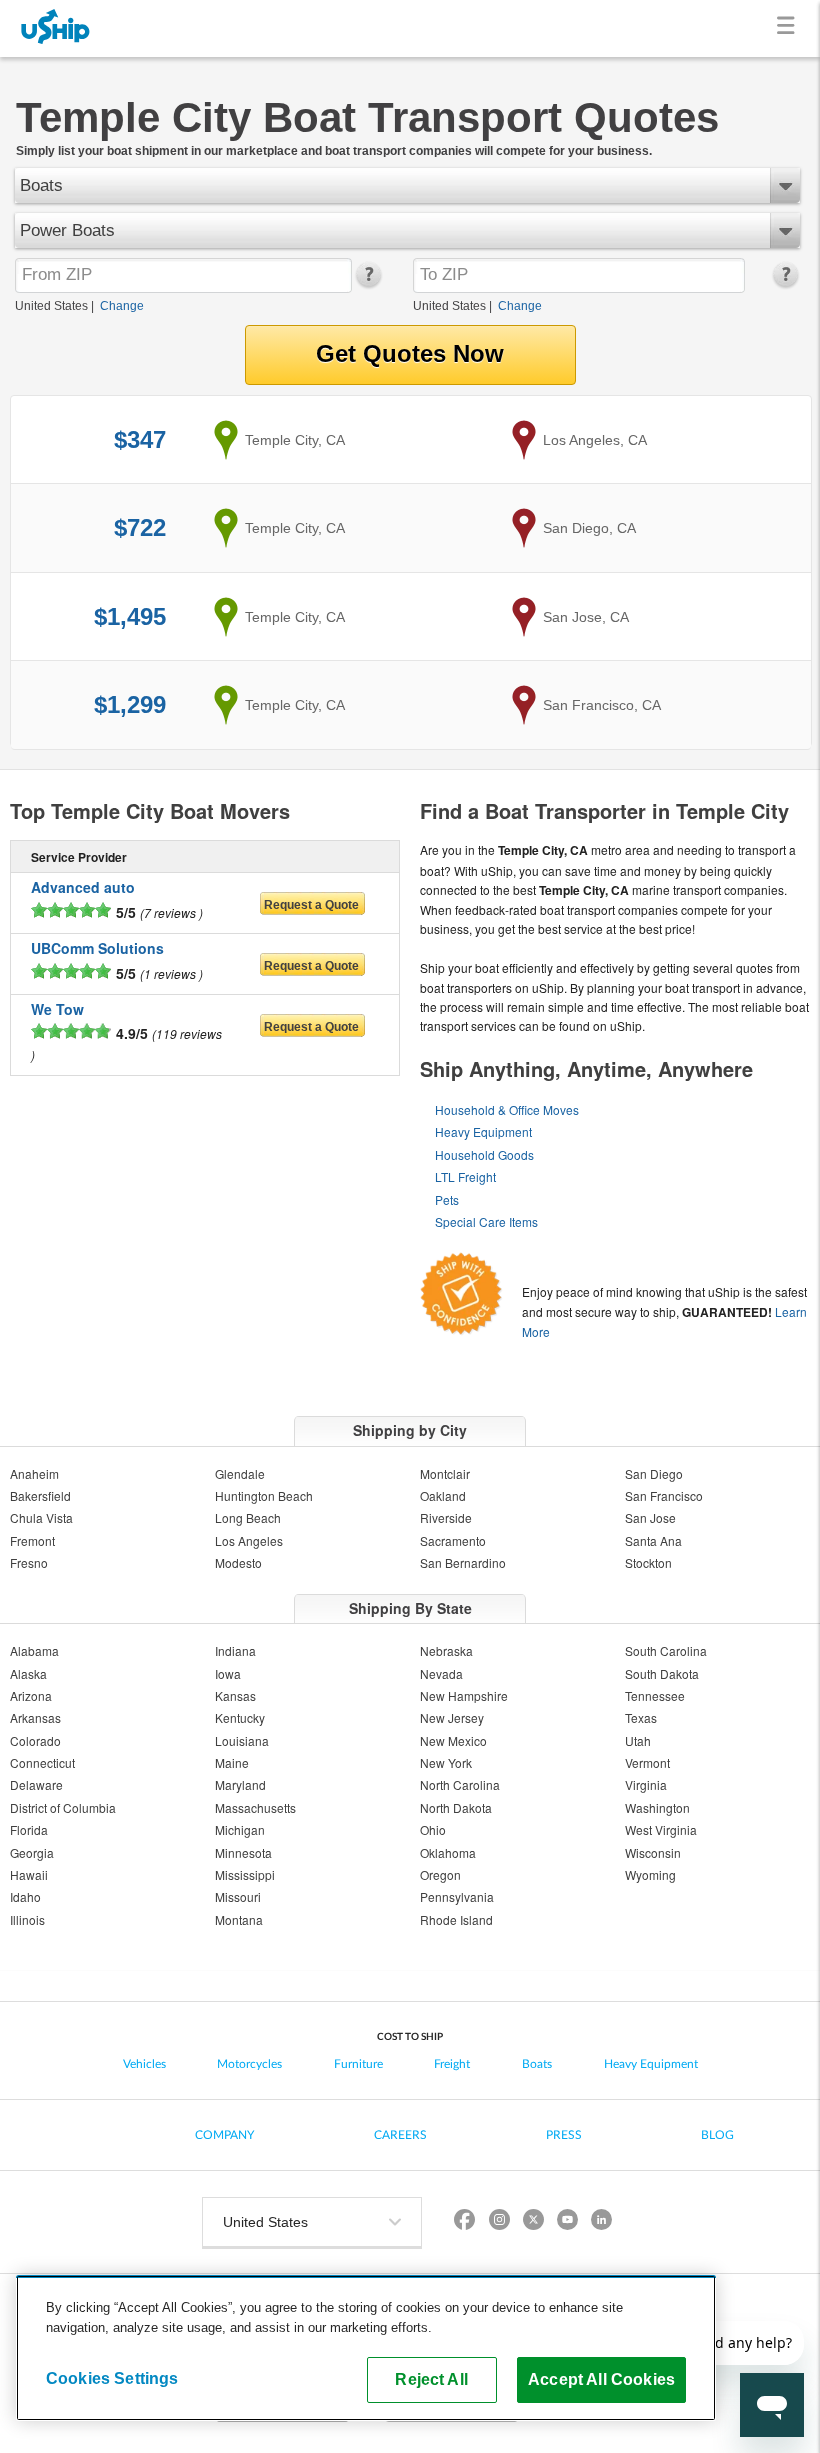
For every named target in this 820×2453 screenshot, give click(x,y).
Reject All (431, 2379)
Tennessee (655, 1695)
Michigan (240, 1829)
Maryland (240, 1784)
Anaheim (34, 1473)
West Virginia (661, 1829)
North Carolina (460, 1784)
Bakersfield (40, 1495)
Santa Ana (653, 1540)
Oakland (443, 1495)
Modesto (238, 1562)
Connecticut (42, 1762)
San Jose (650, 1517)
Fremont (32, 1540)
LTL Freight (465, 1176)
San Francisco (664, 1495)
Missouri (238, 1896)
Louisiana (242, 1740)
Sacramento (453, 1540)
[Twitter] (533, 2222)
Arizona (31, 1695)
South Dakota (662, 1673)
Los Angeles (249, 1540)
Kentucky (240, 1717)
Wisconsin (653, 1852)
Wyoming (650, 1874)
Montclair (445, 1473)
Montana (239, 1919)
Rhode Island (456, 1919)
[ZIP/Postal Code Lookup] (367, 283)
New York (446, 1762)
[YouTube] (567, 2222)
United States (51, 306)
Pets (447, 1199)
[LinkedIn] (601, 2222)
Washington (657, 1807)
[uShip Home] (56, 28)
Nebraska (446, 1650)
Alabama (34, 1650)
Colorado (35, 1740)
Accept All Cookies (601, 2379)
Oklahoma (448, 1852)
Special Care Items (486, 1221)
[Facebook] (465, 2222)
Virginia (646, 1784)
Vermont (647, 1762)
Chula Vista (41, 1517)
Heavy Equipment (483, 1131)
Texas (641, 1717)
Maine (232, 1762)
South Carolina (666, 1650)
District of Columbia (63, 1807)
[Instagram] (499, 2222)
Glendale (240, 1473)
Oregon (440, 1874)
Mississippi (245, 1874)
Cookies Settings (112, 2378)
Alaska (28, 1673)
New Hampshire (464, 1695)
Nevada (441, 1673)
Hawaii (29, 1874)
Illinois (27, 1919)
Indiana (235, 1650)
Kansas (235, 1695)
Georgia (32, 1852)
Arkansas (35, 1717)
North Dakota (456, 1807)
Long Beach (248, 1517)
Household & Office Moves (507, 1109)
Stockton (648, 1562)
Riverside (446, 1517)
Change (122, 306)
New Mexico (453, 1740)
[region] (366, 2348)
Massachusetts (255, 1807)
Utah (638, 1740)
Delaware (36, 1784)
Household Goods (484, 1154)
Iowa (228, 1673)
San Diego (654, 1473)
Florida (29, 1829)
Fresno (29, 1562)
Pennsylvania (457, 1896)
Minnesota (243, 1852)
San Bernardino (463, 1562)
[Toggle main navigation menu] (789, 28)
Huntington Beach (264, 1495)
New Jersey (452, 1717)
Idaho (25, 1896)
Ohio (433, 1829)
